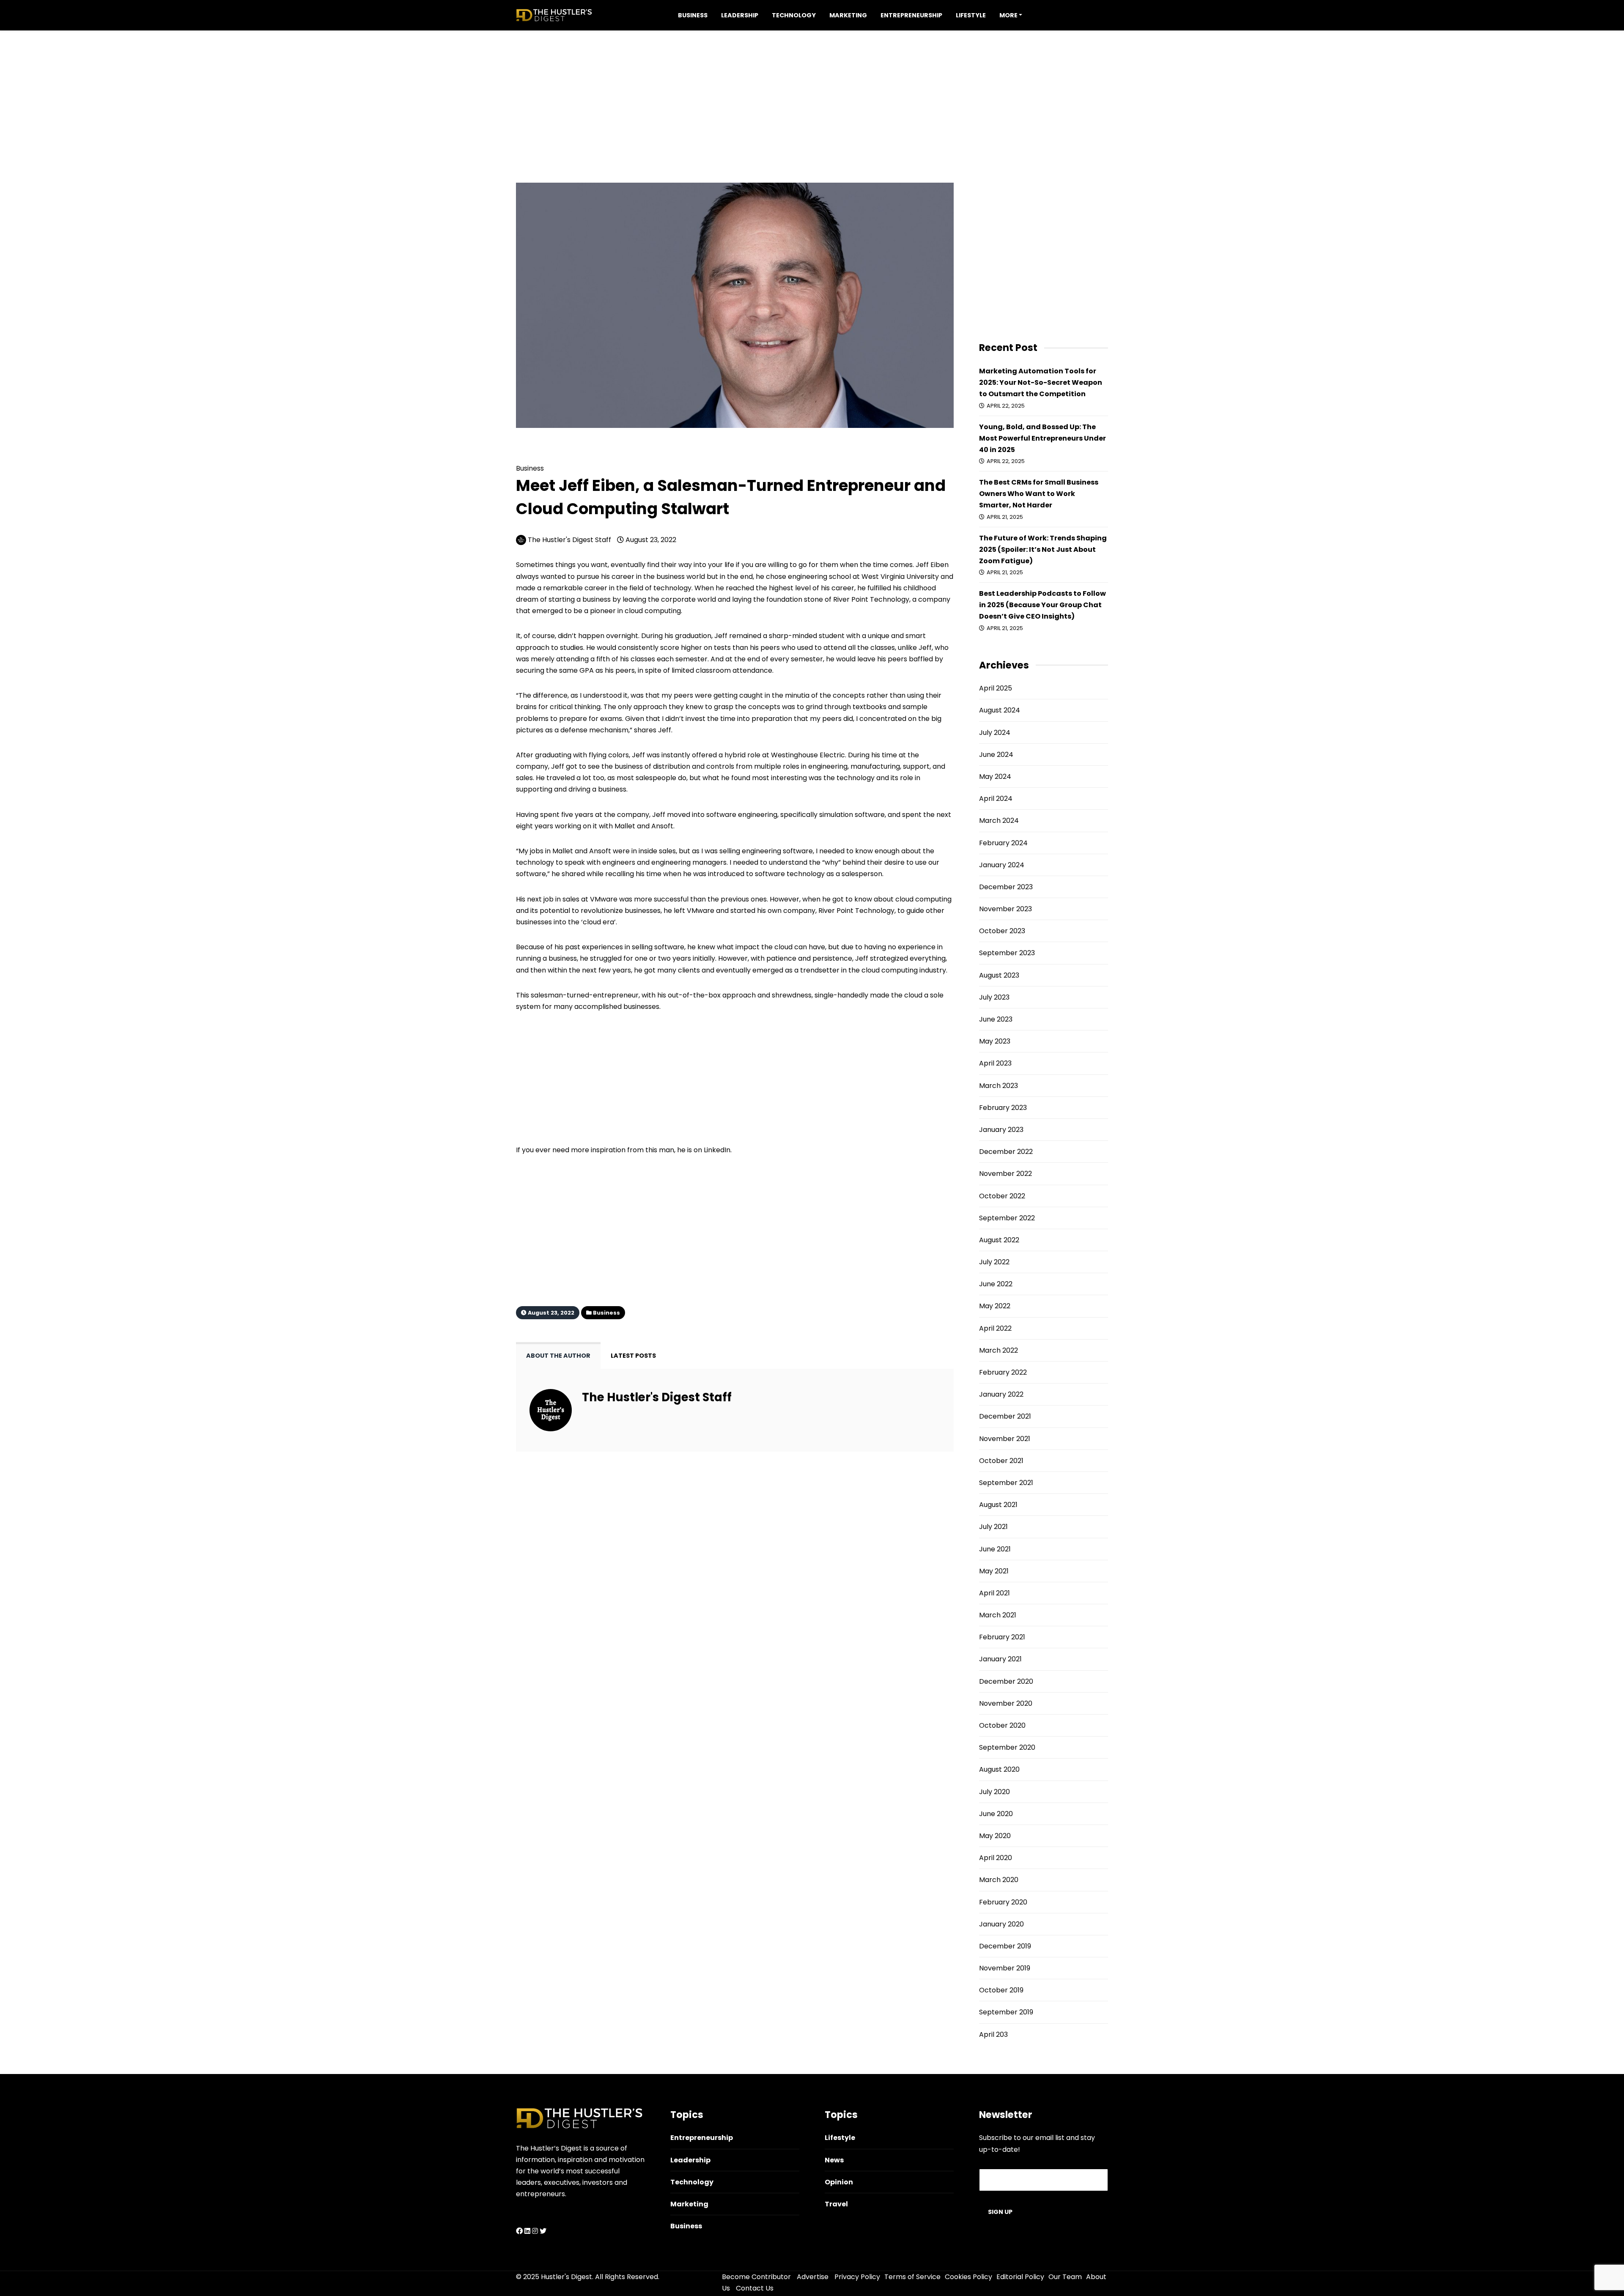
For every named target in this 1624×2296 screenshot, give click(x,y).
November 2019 (1005, 1968)
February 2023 (1003, 1108)
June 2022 (996, 1284)
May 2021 (994, 1571)
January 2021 (1000, 1659)
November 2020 (1006, 1703)
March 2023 (999, 1086)
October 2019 (1001, 1990)
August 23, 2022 (650, 540)
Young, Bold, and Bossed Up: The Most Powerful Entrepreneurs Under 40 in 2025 (1042, 438)
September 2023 (1007, 953)
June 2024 (996, 755)
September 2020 (1007, 1747)
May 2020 (995, 1836)
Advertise (813, 2277)
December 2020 (1006, 1681)
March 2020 (999, 1880)
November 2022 (1005, 1174)
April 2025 (996, 688)
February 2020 (1003, 1902)
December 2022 (1006, 1152)
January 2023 (1001, 1130)
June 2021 (995, 1549)
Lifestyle (971, 15)
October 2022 (1002, 1196)
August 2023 (999, 975)
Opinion (839, 2182)
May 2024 (995, 777)
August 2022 (999, 1240)
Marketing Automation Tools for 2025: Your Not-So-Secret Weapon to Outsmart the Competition (1041, 382)
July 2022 (994, 1262)
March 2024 (999, 821)
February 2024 (1003, 843)
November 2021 (1005, 1439)
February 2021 (1002, 1637)
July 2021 (993, 1527)
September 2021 (1006, 1483)
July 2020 (994, 1792)
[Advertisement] (812, 90)
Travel (836, 2204)
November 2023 (1005, 909)
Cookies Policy (968, 2277)
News (834, 2160)
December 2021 (1005, 1416)
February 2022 (1003, 1372)
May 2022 (995, 1306)
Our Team (1065, 2277)
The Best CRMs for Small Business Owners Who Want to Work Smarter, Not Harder (1039, 494)
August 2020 (999, 1769)
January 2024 (1002, 865)
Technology (794, 15)
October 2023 (1002, 931)
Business (693, 15)
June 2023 (996, 1019)
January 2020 (1001, 1924)
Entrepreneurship (911, 15)
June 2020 (996, 1814)
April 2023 (995, 1063)
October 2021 (1001, 1461)
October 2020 (1002, 1725)
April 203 (993, 2034)
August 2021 (998, 1505)
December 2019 (1005, 1946)
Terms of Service (912, 2277)
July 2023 (994, 997)
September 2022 (1007, 1218)
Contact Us (755, 2288)
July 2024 (995, 733)
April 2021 (994, 1593)
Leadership (740, 15)
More (1008, 15)
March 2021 (998, 1615)
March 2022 (999, 1350)
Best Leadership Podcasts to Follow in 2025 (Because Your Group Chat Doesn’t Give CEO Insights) (1042, 605)
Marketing (848, 15)
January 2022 (1001, 1394)
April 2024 (996, 799)
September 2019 (1006, 2012)
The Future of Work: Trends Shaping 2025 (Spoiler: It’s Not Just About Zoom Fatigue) (1043, 549)
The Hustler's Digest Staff (569, 540)
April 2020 (996, 1858)
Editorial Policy (1020, 2277)
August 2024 (1000, 710)
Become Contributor (756, 2277)
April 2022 (995, 1328)
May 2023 (995, 1041)
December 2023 (1006, 887)
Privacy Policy (857, 2277)
